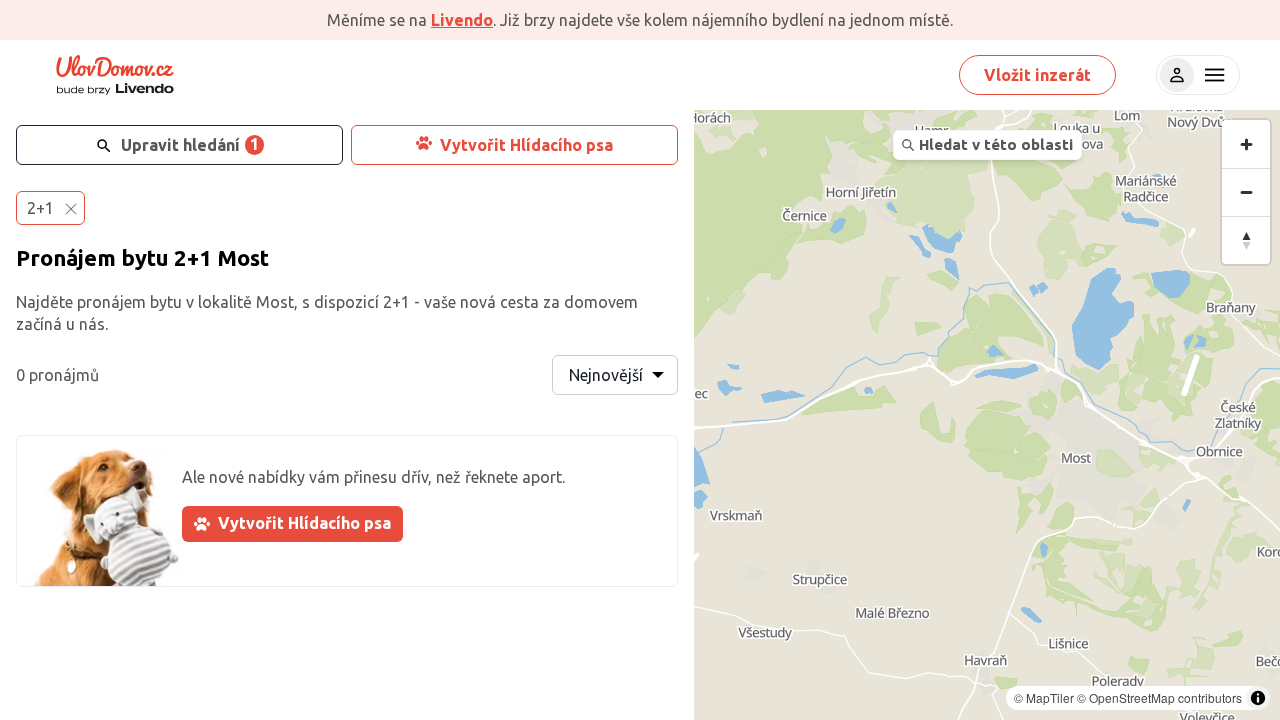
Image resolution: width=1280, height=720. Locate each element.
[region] (987, 415)
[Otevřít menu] (1212, 75)
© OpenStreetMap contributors (1159, 697)
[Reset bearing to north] (1246, 240)
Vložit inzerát (1037, 75)
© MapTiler (1044, 697)
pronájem (111, 302)
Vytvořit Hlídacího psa (526, 145)
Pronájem (66, 257)
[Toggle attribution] (1258, 698)
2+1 (193, 257)
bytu (145, 257)
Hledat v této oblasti (996, 144)
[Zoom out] (1246, 192)
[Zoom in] (1246, 144)
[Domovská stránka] (115, 75)
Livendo (462, 20)
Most (243, 257)
